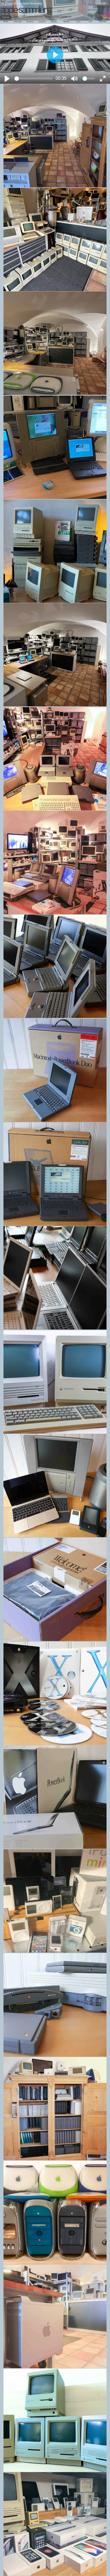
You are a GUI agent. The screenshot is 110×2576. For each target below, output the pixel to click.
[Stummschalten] (74, 79)
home (6, 17)
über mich (101, 7)
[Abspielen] (7, 79)
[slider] (34, 78)
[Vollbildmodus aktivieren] (103, 79)
